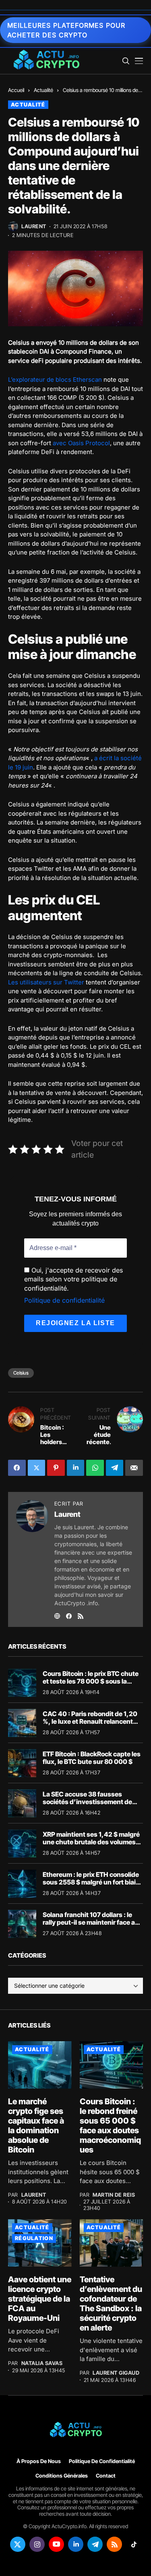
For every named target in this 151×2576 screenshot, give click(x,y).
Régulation (34, 2238)
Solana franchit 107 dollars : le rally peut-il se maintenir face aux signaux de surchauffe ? (93, 1922)
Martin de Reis (114, 2195)
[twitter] (18, 2544)
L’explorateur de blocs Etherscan (55, 380)
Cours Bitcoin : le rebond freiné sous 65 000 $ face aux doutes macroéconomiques (110, 2126)
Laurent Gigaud (116, 2373)
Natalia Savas (42, 2363)
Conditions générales (62, 2476)
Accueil (16, 90)
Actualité (43, 90)
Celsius (21, 1373)
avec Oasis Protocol (81, 443)
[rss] (114, 2544)
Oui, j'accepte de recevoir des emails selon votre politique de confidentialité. (73, 1279)
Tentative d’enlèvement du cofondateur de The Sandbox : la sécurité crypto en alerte (111, 2304)
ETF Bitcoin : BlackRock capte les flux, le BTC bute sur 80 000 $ (92, 1758)
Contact (106, 2476)
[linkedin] (76, 2544)
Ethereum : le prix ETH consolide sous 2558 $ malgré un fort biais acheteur (91, 1882)
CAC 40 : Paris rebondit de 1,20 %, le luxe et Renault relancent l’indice (90, 1721)
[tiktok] (134, 2544)
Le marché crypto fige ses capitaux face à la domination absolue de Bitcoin (36, 2126)
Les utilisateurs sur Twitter (46, 982)
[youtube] (56, 2544)
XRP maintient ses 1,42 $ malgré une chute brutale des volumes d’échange (91, 1842)
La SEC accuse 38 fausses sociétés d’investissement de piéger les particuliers (87, 1802)
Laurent (34, 226)
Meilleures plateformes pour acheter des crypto (66, 30)
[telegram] (95, 2544)
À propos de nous (39, 2461)
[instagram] (37, 2544)
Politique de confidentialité (64, 1300)
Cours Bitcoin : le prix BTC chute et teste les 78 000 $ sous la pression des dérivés (91, 1681)
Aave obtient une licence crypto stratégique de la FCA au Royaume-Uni (40, 2299)
